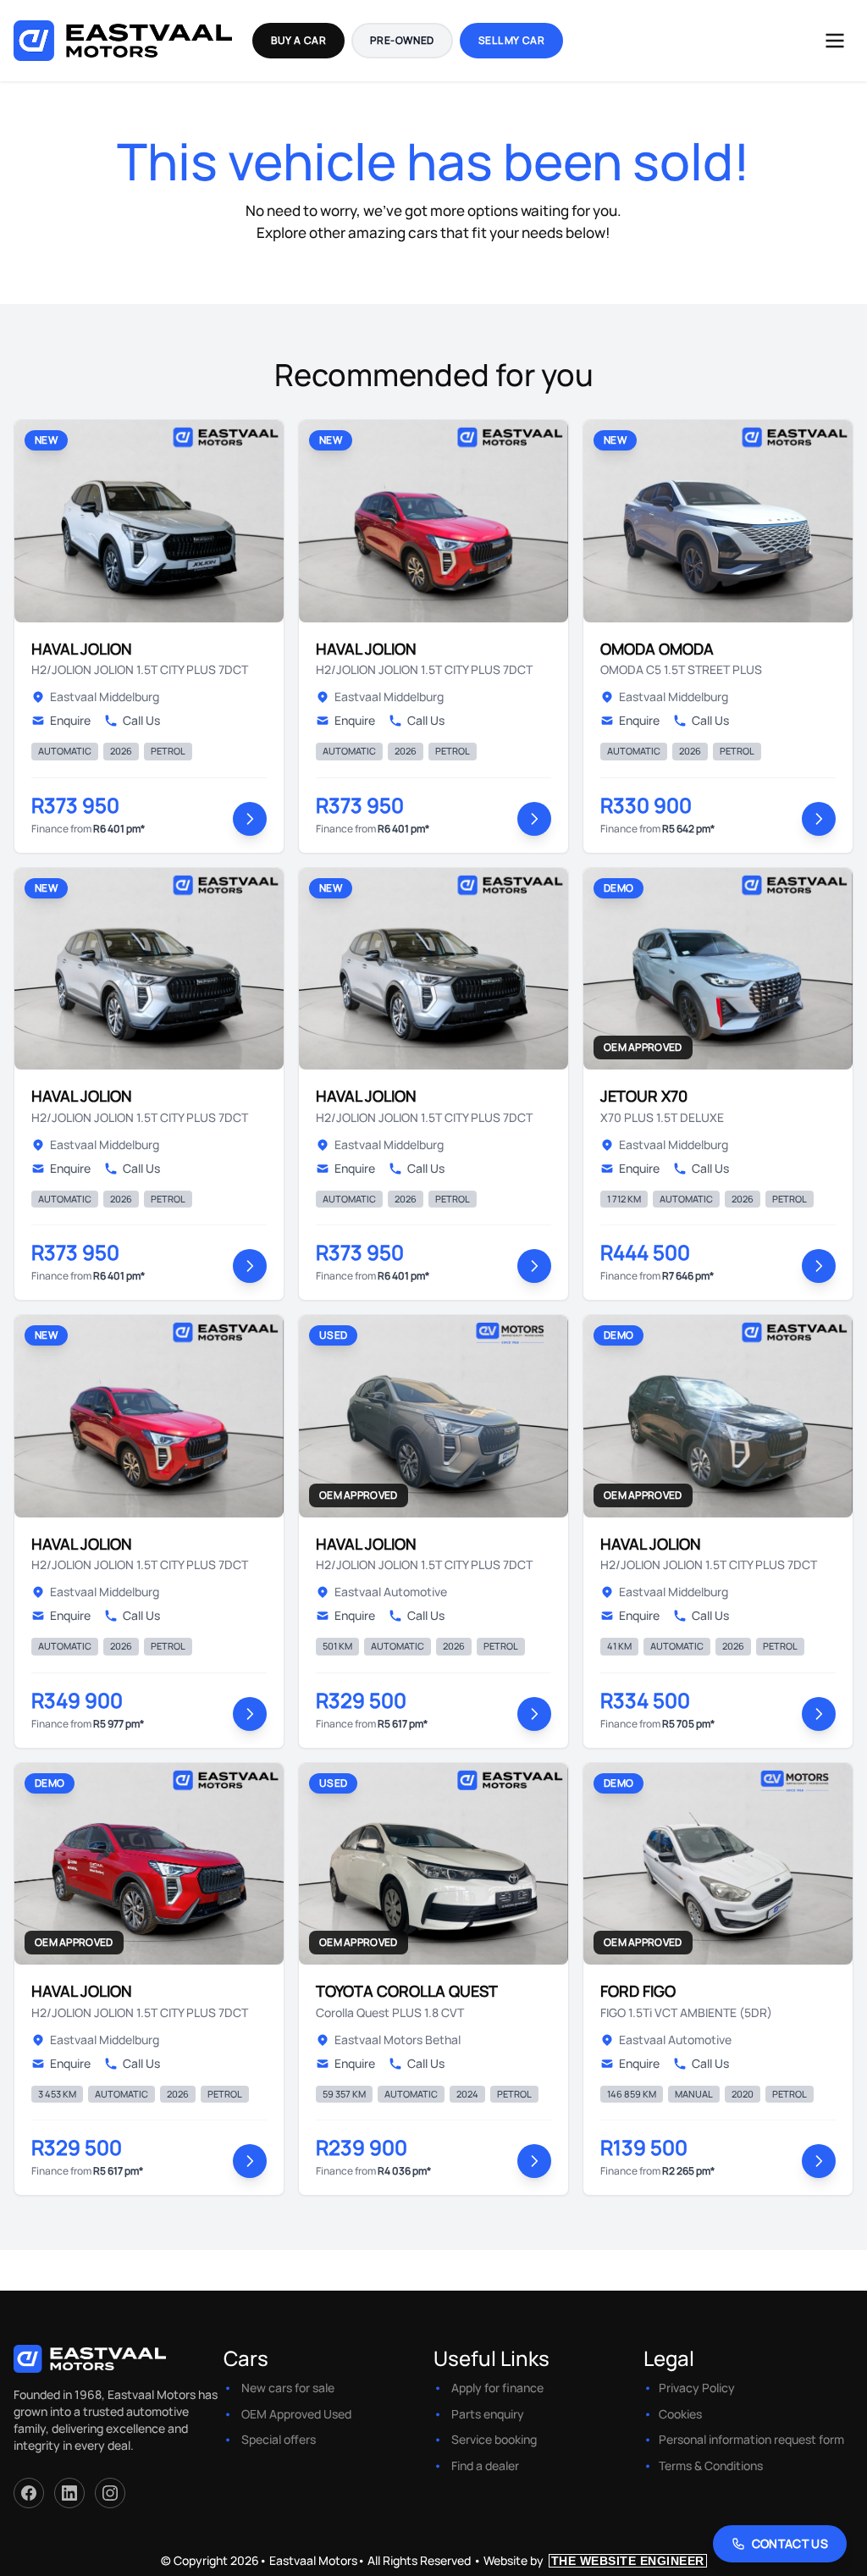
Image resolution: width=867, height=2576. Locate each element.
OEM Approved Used (296, 2414)
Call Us (141, 720)
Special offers (279, 2439)
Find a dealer (485, 2465)
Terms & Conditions (711, 2465)
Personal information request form (751, 2439)
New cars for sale (288, 2388)
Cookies (680, 2414)
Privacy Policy (697, 2388)
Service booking (494, 2439)
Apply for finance (497, 2388)
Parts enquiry (488, 2414)
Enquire (70, 720)
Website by (594, 2560)
